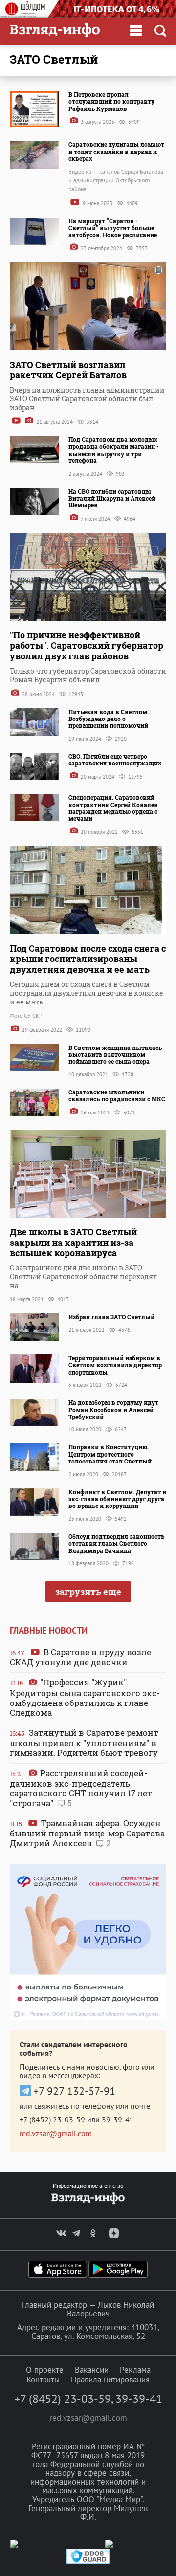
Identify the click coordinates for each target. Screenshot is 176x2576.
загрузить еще (88, 1592)
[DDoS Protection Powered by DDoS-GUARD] (88, 2562)
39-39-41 (118, 2119)
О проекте (45, 2370)
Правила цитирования (110, 2380)
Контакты (43, 2380)
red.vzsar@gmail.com (56, 2133)
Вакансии (92, 2370)
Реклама (135, 2370)
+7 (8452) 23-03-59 (52, 2119)
